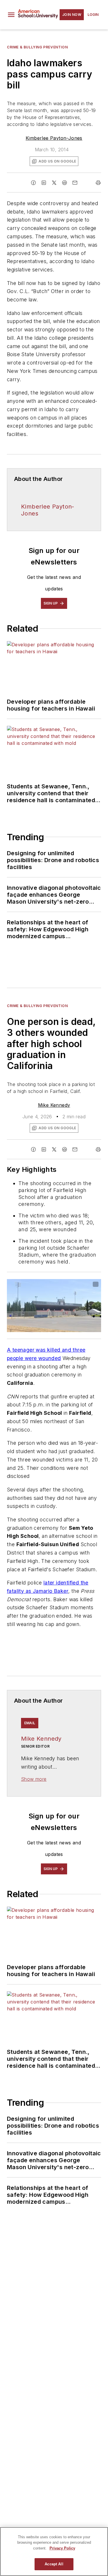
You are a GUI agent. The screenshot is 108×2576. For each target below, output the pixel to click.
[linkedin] (44, 183)
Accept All (54, 2564)
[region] (54, 2552)
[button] (11, 15)
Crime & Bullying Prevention (37, 47)
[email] (75, 183)
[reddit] (65, 183)
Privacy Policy (62, 2548)
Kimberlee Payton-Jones (54, 138)
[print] (98, 183)
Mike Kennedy (54, 1105)
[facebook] (33, 183)
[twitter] (54, 183)
